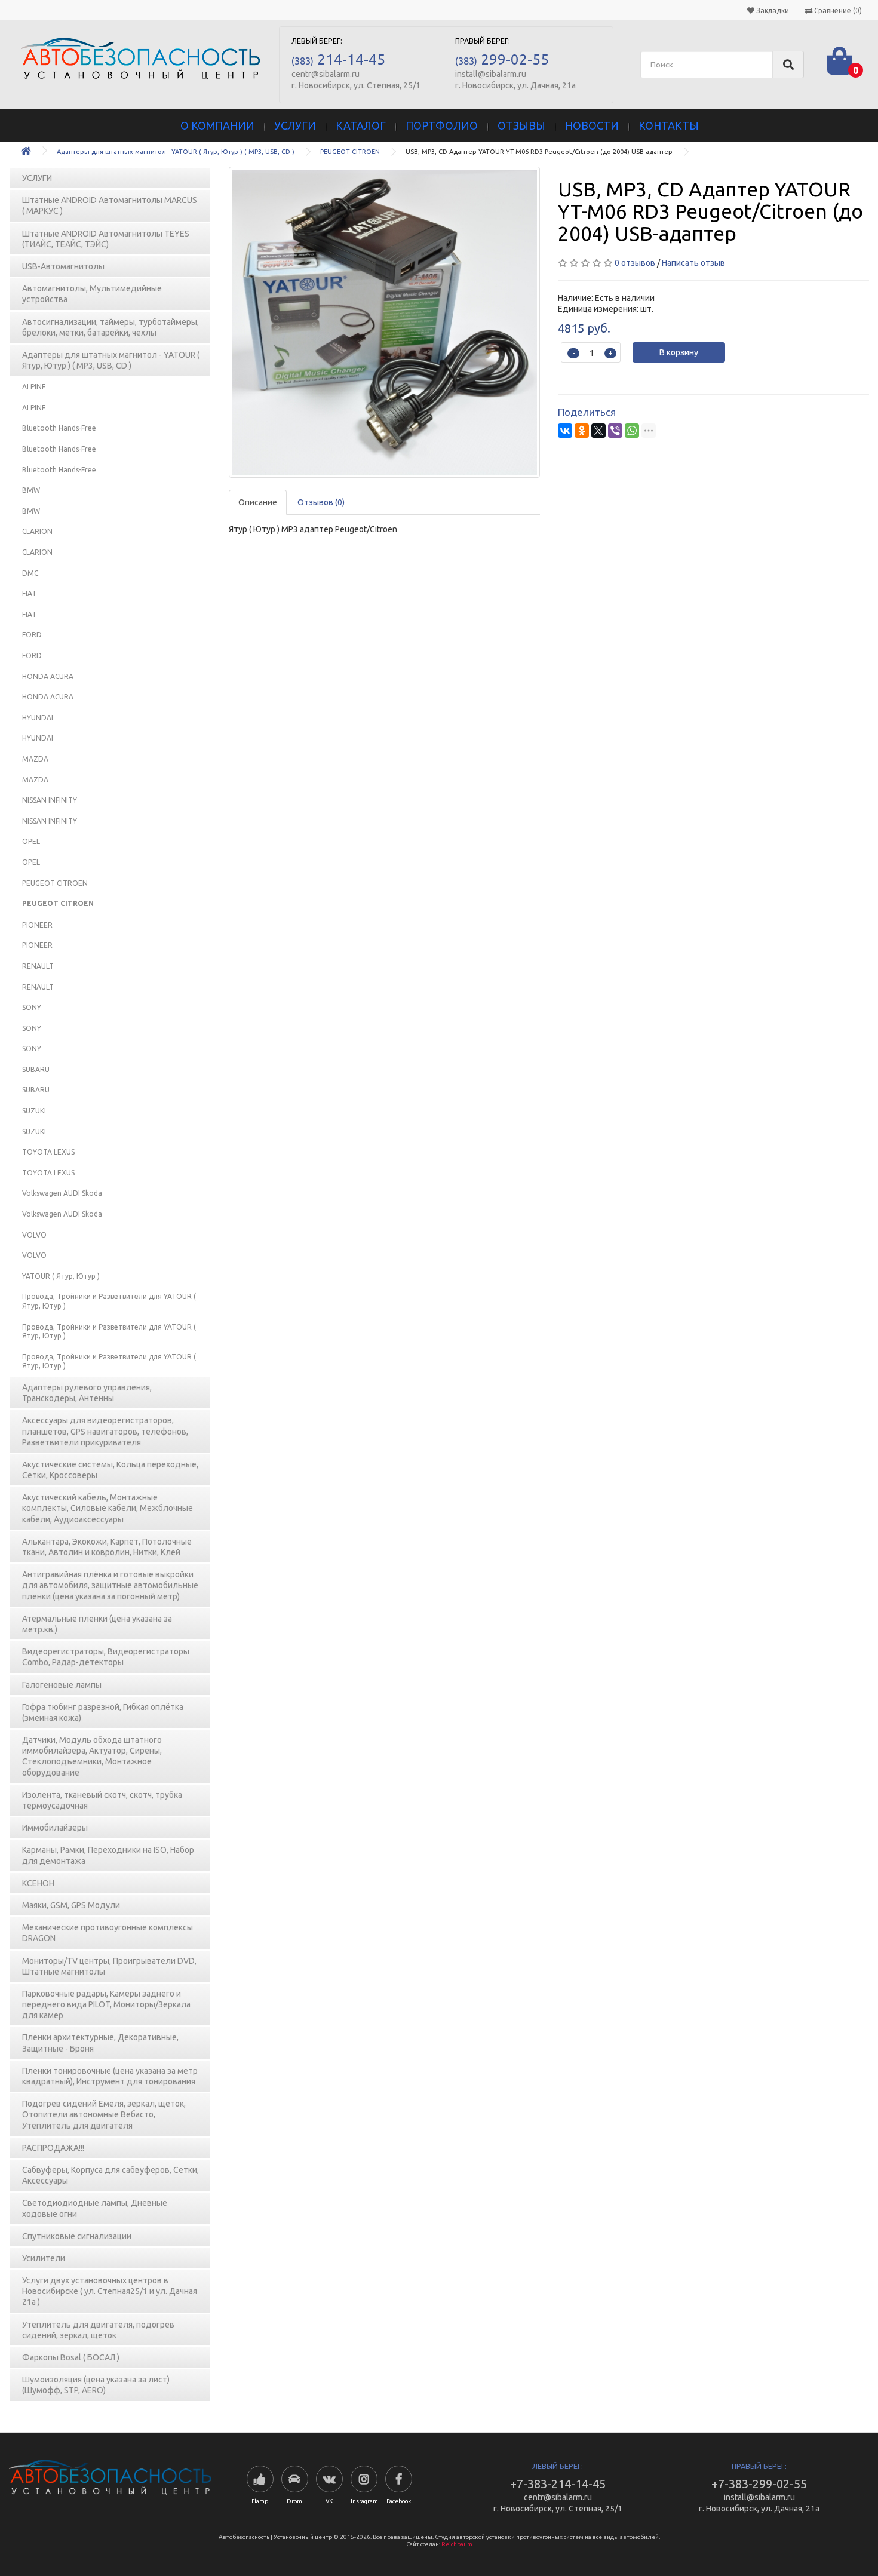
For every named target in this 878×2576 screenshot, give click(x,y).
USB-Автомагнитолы (63, 266)
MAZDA (35, 759)
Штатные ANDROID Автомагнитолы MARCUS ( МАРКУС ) (110, 205)
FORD (32, 635)
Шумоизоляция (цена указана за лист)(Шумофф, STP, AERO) (96, 2385)
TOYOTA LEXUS (48, 1152)
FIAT (29, 593)
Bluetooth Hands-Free (59, 428)
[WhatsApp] (632, 431)
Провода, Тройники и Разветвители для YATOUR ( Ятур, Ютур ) (109, 1301)
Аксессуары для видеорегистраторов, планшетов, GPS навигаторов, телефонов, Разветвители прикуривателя (105, 1431)
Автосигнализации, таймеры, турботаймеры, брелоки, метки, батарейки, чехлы (110, 327)
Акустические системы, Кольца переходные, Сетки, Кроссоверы (110, 1470)
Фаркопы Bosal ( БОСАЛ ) (71, 2357)
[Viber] (615, 431)
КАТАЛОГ (361, 125)
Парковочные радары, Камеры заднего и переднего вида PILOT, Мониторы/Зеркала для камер (106, 2004)
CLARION (37, 531)
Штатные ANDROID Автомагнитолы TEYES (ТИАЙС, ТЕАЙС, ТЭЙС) (106, 239)
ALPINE (34, 387)
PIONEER (37, 925)
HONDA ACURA (48, 676)
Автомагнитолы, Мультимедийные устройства (92, 294)
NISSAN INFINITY (50, 800)
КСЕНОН (38, 1883)
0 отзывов (635, 263)
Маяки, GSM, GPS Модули (71, 1905)
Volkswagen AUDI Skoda (62, 1193)
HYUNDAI (38, 718)
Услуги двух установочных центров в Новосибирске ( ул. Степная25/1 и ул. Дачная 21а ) (110, 2291)
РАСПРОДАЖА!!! (53, 2148)
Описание (258, 502)
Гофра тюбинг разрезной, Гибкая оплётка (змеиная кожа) (103, 1712)
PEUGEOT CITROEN (350, 152)
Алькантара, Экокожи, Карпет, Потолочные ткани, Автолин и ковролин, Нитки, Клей (107, 1547)
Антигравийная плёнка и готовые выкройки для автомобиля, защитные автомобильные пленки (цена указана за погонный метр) (110, 1585)
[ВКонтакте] (565, 431)
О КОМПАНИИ (217, 125)
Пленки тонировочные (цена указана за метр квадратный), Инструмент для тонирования (110, 2076)
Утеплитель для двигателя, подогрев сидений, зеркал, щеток (98, 2330)
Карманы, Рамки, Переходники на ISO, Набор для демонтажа (108, 1855)
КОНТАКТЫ (669, 125)
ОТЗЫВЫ (521, 125)
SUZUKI (34, 1111)
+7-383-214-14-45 (558, 2484)
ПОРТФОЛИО (442, 125)
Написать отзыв (693, 263)
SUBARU (36, 1069)
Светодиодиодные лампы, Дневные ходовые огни (95, 2208)
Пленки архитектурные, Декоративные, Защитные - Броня (100, 2043)
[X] (598, 431)
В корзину (679, 352)
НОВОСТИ (592, 125)
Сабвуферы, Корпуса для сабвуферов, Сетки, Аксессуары (110, 2175)
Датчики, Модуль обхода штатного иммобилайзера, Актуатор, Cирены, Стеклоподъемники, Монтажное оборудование (92, 1756)
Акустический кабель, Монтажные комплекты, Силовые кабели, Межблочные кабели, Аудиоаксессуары (108, 1508)
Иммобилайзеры (55, 1828)
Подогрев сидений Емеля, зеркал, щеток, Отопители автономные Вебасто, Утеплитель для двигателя (104, 2114)
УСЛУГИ (295, 125)
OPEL (31, 841)
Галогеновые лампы (62, 1685)
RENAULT (38, 966)
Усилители (44, 2258)
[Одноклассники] (582, 431)
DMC (30, 573)
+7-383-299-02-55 (759, 2484)
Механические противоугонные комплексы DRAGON (108, 1933)
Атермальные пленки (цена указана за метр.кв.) (97, 1624)
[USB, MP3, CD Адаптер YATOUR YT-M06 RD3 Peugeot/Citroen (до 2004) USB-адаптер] (384, 322)
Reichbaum (457, 2544)
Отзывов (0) (321, 502)
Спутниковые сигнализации (77, 2236)
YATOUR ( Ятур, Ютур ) (61, 1276)
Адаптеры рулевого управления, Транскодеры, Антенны (87, 1393)
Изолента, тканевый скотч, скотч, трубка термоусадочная (102, 1800)
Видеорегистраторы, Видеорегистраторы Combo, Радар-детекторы (106, 1657)
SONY (32, 1007)
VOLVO (34, 1235)
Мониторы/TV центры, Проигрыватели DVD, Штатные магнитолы (109, 1966)
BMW (31, 490)
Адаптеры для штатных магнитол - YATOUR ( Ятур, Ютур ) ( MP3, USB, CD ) (176, 152)
